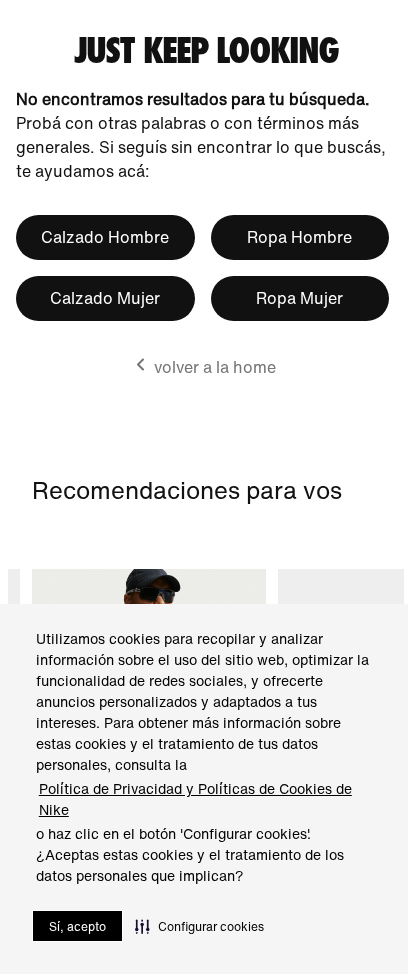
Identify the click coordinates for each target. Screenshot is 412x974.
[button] (199, 926)
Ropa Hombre (299, 237)
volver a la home (215, 367)
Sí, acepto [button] (77, 926)
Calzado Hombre (105, 237)
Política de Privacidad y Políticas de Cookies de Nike (195, 799)
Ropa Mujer (299, 298)
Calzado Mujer (105, 298)
